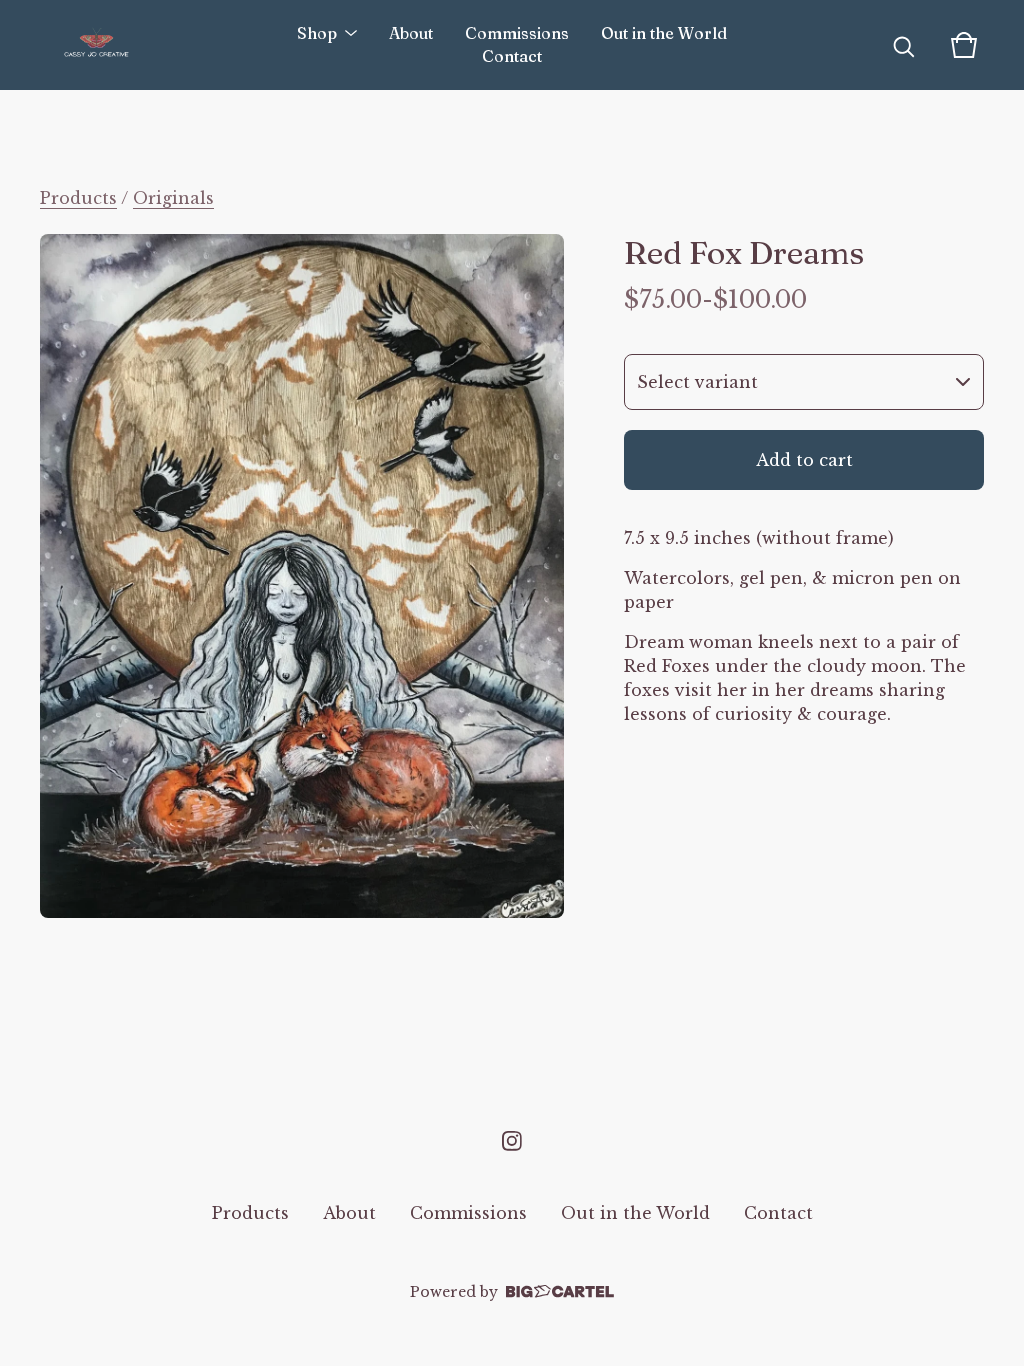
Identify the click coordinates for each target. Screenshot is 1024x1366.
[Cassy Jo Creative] (96, 45)
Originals (173, 198)
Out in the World (664, 33)
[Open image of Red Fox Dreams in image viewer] (302, 576)
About (411, 33)
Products (78, 198)
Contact (512, 56)
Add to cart (804, 460)
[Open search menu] (904, 45)
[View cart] (964, 45)
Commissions (517, 33)
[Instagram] (512, 1141)
